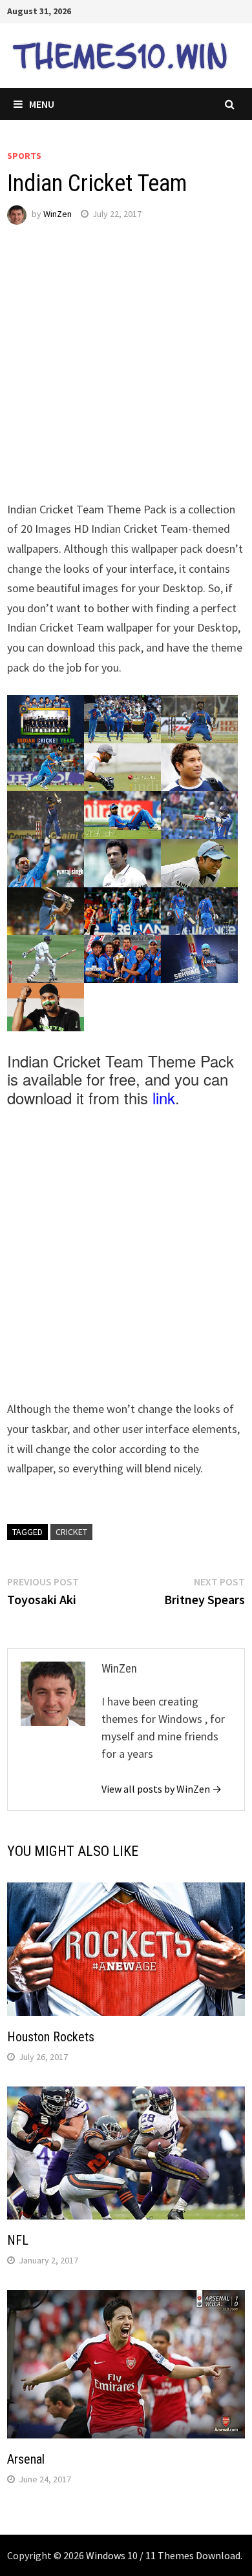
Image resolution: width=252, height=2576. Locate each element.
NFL (18, 2240)
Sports (24, 156)
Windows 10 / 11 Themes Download (163, 2555)
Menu (42, 104)
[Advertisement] (126, 374)
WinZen (58, 214)
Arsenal (26, 2459)
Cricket (71, 1532)
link (164, 1097)
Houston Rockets (51, 2037)
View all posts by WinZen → (162, 1789)
